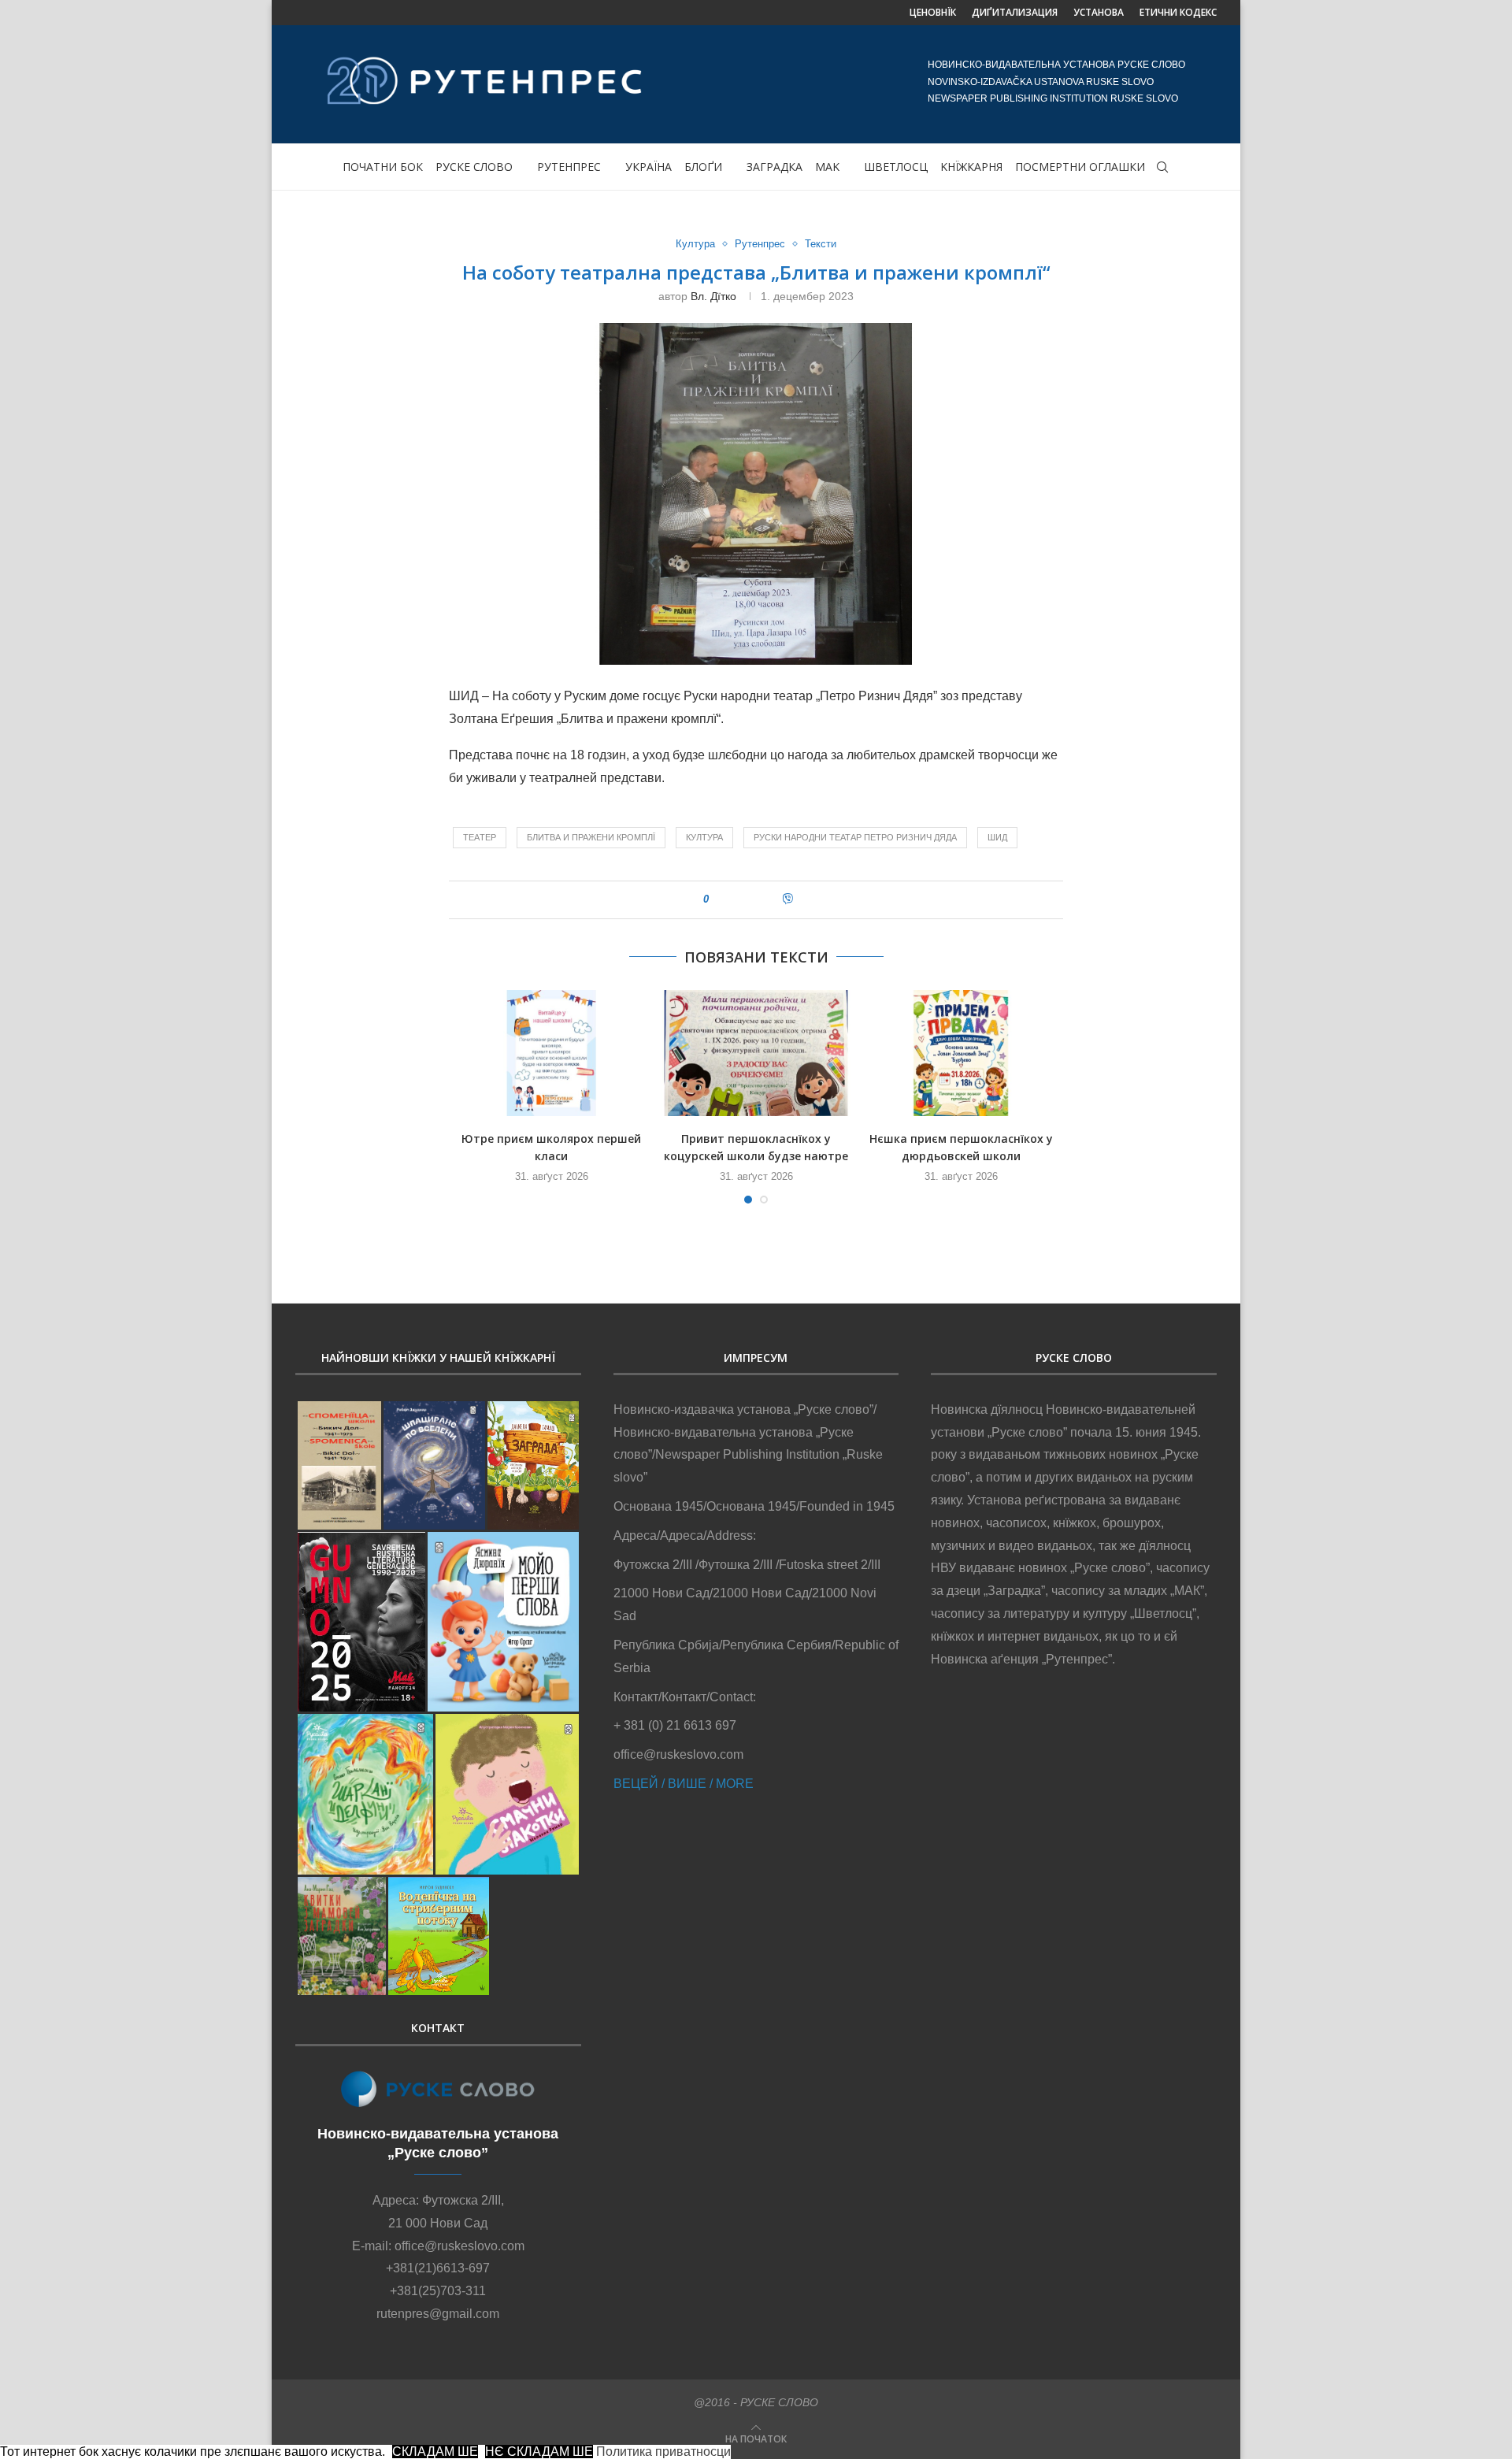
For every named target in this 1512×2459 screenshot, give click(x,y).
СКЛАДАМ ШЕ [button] (435, 2452)
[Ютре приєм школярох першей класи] (551, 1053)
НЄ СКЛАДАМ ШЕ (539, 2452)
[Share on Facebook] (737, 899)
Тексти (821, 244)
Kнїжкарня (971, 167)
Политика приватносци (663, 2452)
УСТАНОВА (1099, 12)
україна (649, 167)
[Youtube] (354, 13)
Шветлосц (896, 167)
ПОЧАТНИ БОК (383, 167)
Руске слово (474, 167)
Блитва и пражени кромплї (591, 837)
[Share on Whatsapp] (770, 899)
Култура (695, 244)
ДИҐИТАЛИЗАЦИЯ (1015, 12)
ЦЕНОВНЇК (933, 12)
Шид (997, 837)
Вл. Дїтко (713, 296)
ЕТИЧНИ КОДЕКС (1178, 12)
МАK (827, 167)
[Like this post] (717, 899)
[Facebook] (301, 13)
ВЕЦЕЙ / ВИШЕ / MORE (684, 1784)
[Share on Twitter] (753, 899)
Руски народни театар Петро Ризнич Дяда (855, 837)
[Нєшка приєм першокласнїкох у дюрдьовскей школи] (961, 1053)
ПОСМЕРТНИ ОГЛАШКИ (1080, 167)
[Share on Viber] (787, 900)
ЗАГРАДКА (775, 167)
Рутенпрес (569, 167)
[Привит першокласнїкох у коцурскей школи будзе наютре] (756, 1053)
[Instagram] (328, 13)
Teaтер (480, 837)
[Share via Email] (805, 899)
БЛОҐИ (703, 167)
